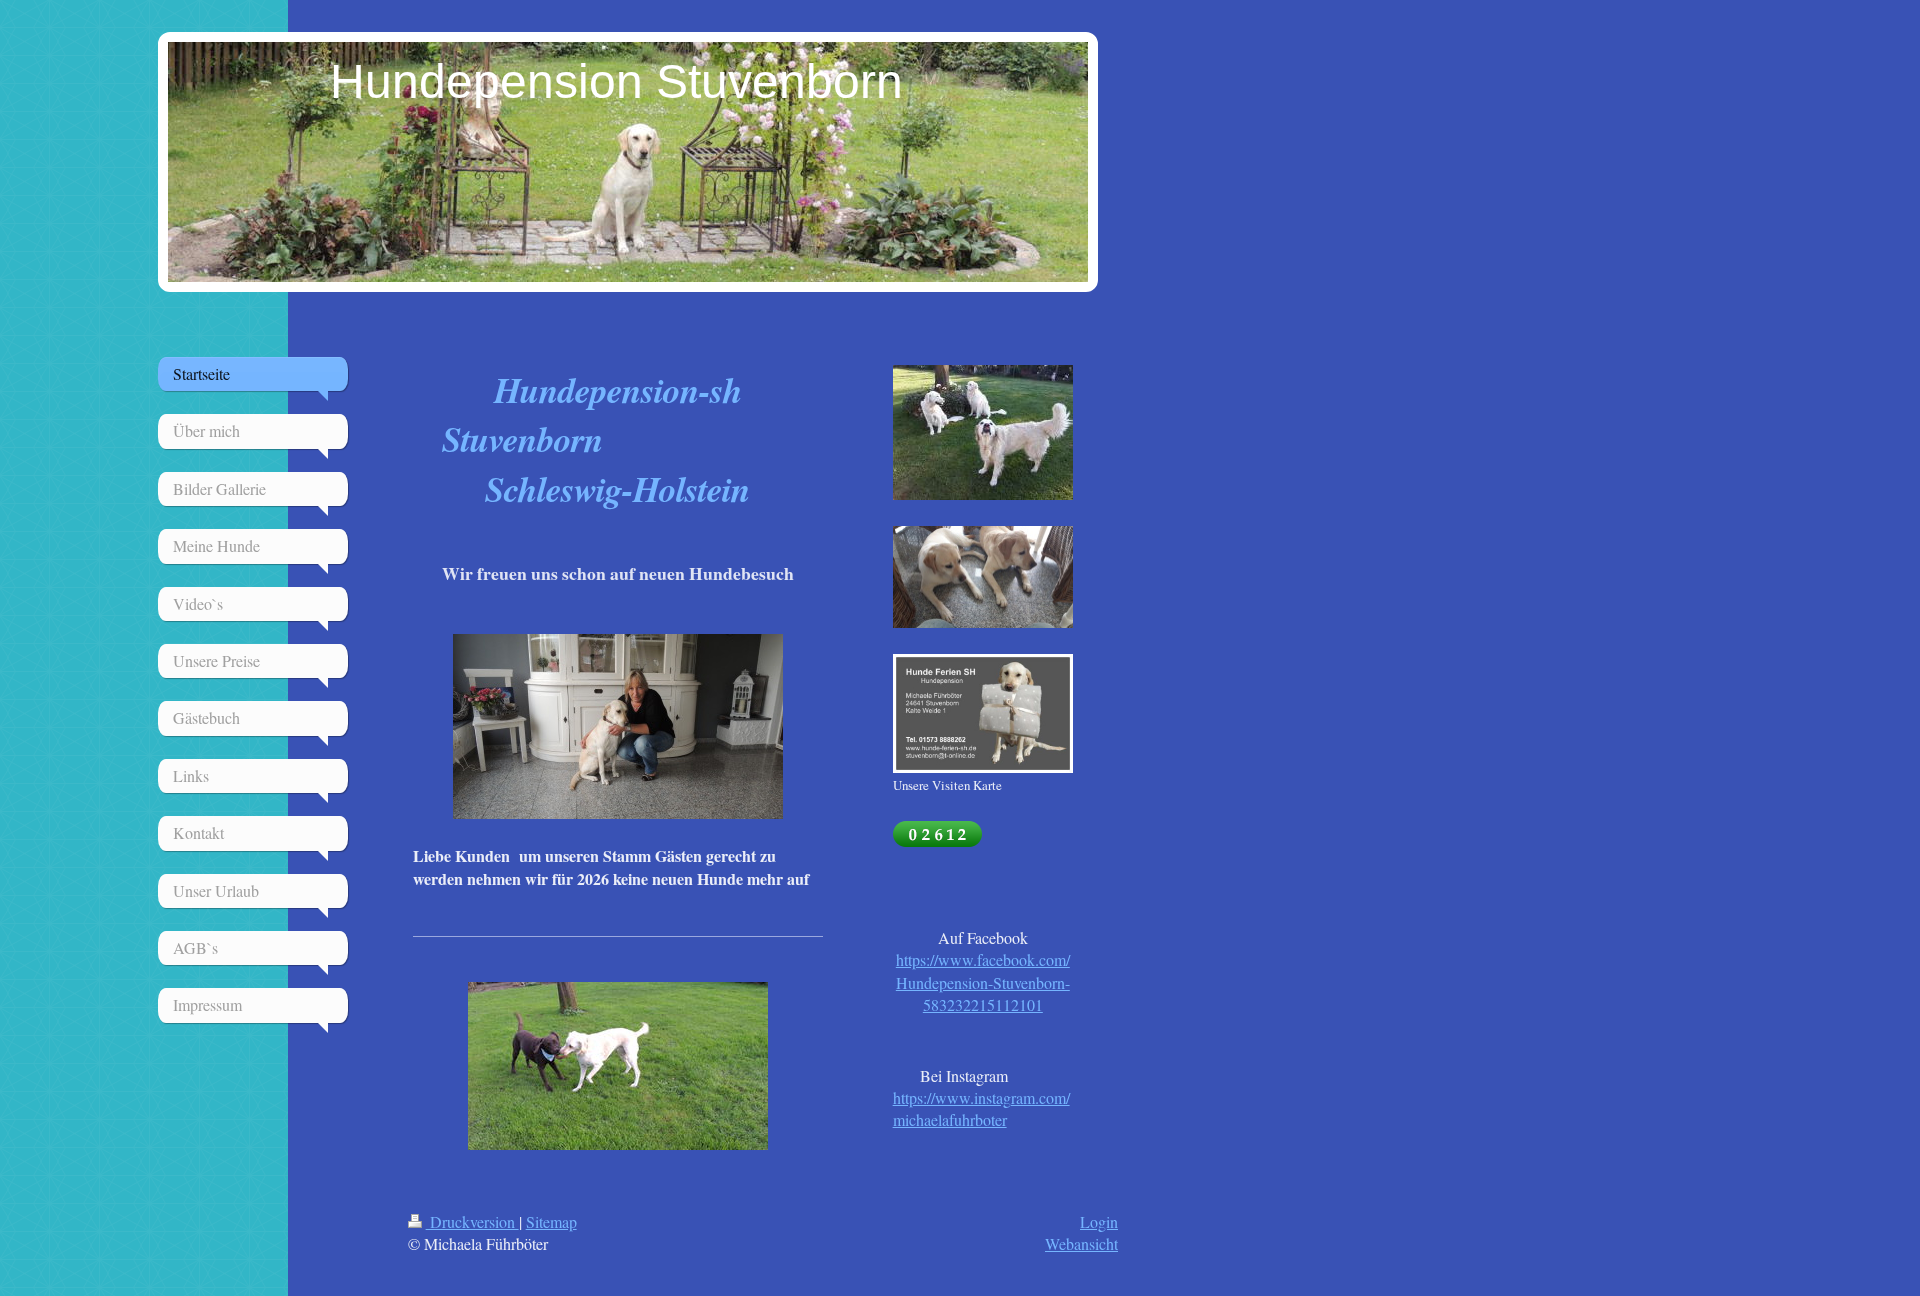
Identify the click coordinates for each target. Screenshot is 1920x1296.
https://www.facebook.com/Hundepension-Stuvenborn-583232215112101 (983, 982)
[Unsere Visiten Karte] (983, 713)
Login (1099, 1221)
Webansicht (1081, 1243)
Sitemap (551, 1221)
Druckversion (472, 1221)
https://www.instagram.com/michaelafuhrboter (981, 1108)
